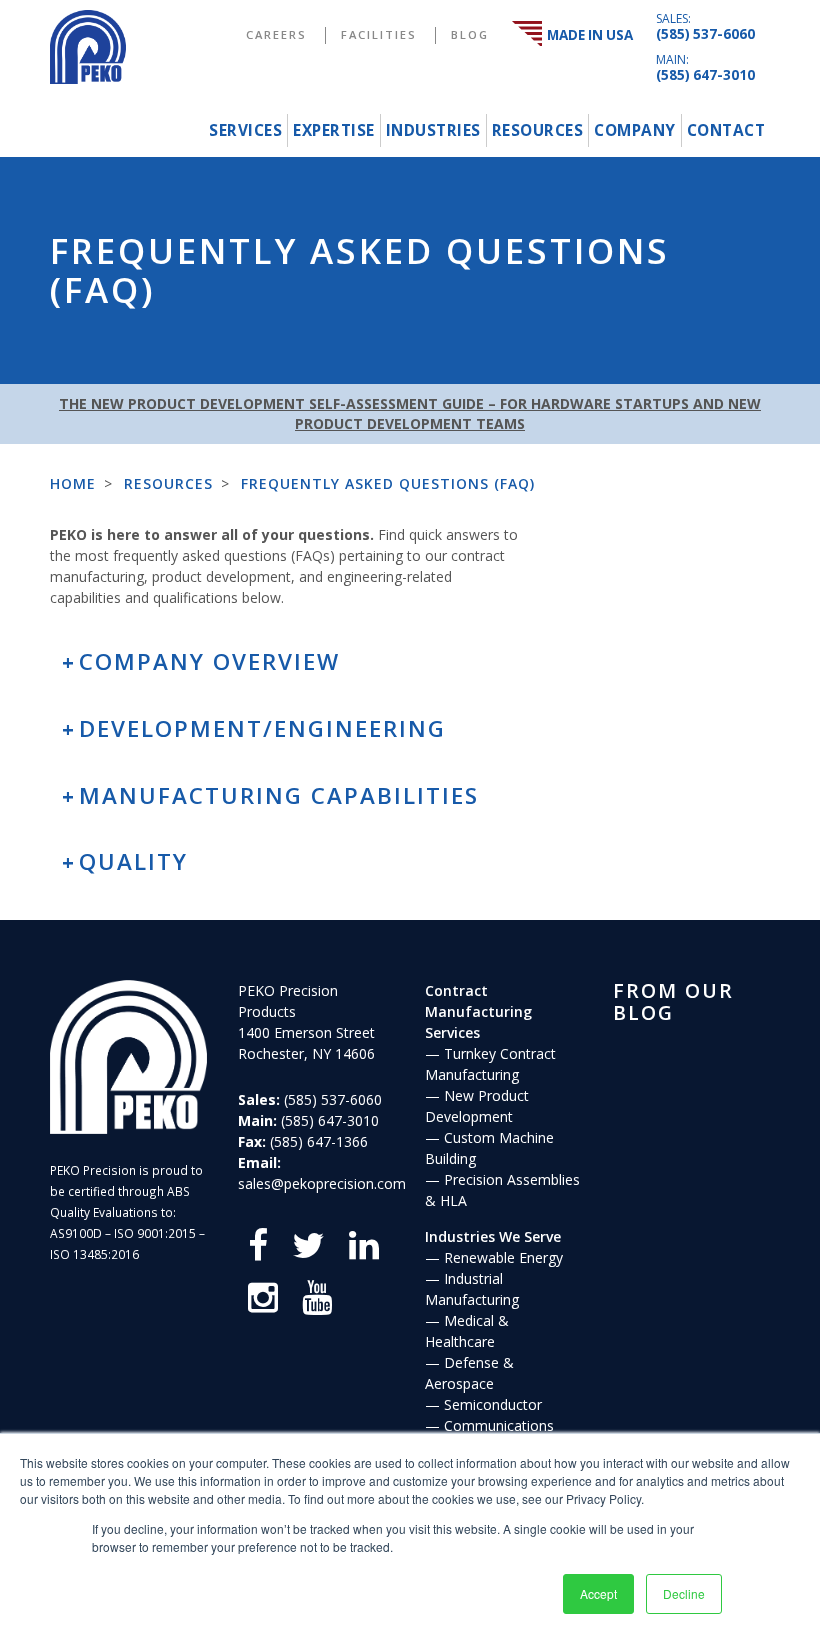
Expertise (334, 130)
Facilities (379, 34)
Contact (726, 130)
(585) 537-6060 (705, 34)
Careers (276, 34)
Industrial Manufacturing (472, 1289)
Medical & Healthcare (467, 1331)
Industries (433, 130)
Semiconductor (493, 1404)
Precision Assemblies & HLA (502, 1190)
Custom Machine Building (489, 1148)
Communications (499, 1425)
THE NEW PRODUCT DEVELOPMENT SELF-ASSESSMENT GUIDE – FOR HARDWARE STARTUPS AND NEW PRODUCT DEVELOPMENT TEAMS (410, 413)
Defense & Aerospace (469, 1373)
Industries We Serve (493, 1236)
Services (245, 130)
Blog (470, 34)
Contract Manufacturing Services (478, 1011)
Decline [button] (684, 1593)
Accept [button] (598, 1593)
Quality (133, 861)
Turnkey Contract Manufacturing (490, 1064)
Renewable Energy (503, 1257)
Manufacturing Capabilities (279, 795)
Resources (538, 130)
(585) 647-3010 (705, 75)
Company (635, 130)
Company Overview (209, 661)
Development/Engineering (262, 728)
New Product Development (477, 1106)
